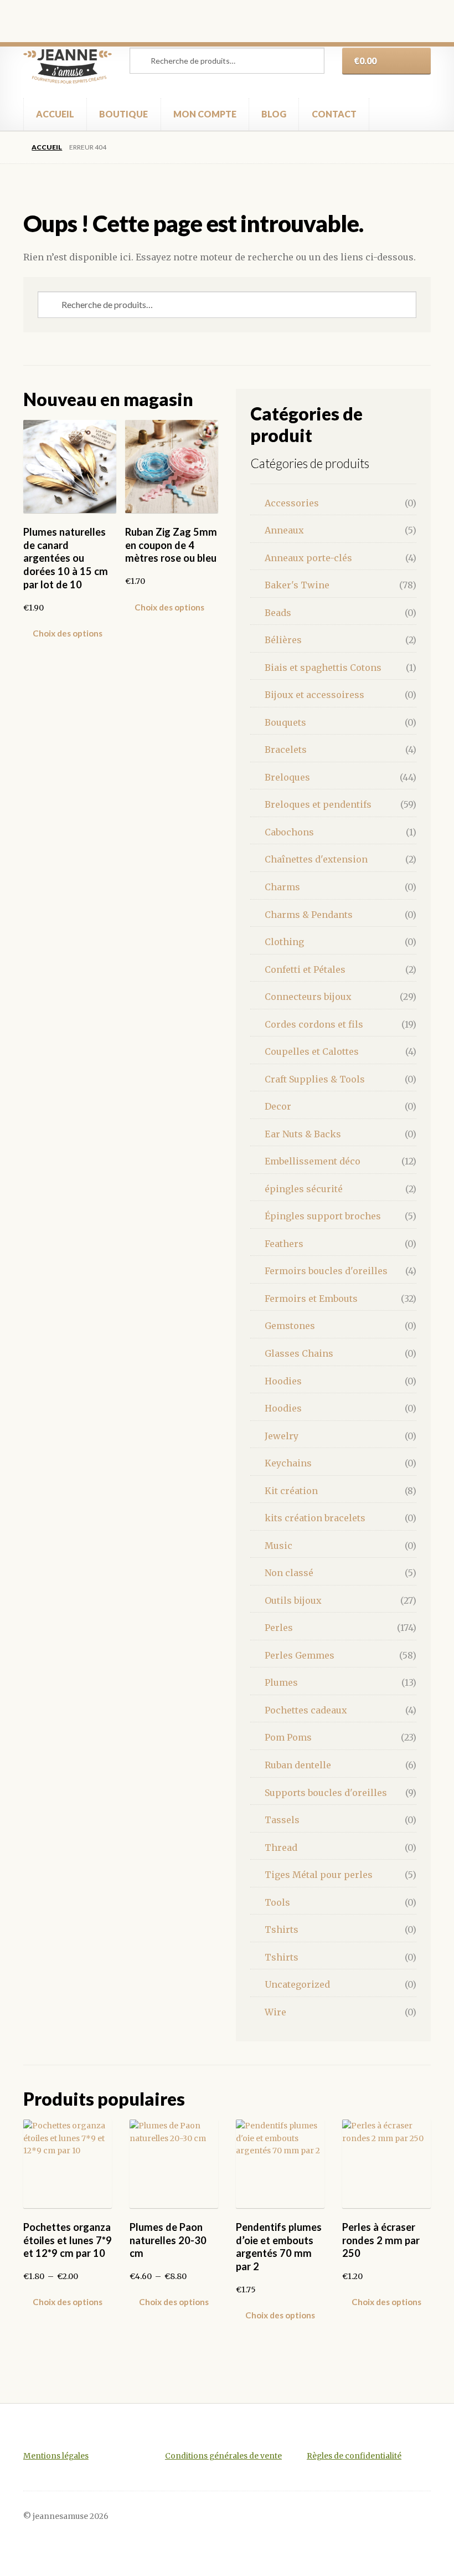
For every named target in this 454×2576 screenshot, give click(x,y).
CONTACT (334, 114)
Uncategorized (297, 1984)
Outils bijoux (293, 1600)
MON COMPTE (205, 114)
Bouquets (285, 722)
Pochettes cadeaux (306, 1710)
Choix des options (68, 633)
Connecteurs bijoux (308, 997)
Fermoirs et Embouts (311, 1299)
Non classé (289, 1573)
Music (278, 1546)
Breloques (287, 777)
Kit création (291, 1491)
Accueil (47, 147)
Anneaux (284, 530)
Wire (275, 2012)
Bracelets (286, 750)
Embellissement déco (313, 1161)
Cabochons (289, 832)
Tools (277, 1902)
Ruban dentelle (298, 1765)
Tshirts (282, 1930)
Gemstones (290, 1326)
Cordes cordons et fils (314, 1024)
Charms (282, 887)
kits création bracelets (315, 1518)
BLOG (274, 114)
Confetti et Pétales (305, 969)
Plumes (281, 1682)
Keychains (288, 1463)
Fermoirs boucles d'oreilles (326, 1271)
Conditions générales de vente (223, 2456)
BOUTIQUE (123, 114)
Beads (278, 613)
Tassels (282, 1820)
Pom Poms (288, 1737)
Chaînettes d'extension (316, 859)
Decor (278, 1106)
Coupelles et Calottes (312, 1051)
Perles (279, 1628)
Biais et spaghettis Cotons (323, 668)
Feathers (284, 1244)
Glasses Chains (299, 1353)
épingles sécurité (304, 1189)
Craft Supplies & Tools (315, 1079)
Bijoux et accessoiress (314, 695)
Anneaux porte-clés (308, 558)
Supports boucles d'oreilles (326, 1793)
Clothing (284, 942)
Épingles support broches (323, 1216)
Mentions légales (56, 2456)
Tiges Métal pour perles (319, 1875)
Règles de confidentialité (354, 2456)
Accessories (292, 503)
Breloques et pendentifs (318, 804)
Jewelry (282, 1436)
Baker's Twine (297, 585)
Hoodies (283, 1381)
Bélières (283, 640)
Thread (281, 1848)
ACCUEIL (55, 114)
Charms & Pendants (309, 915)
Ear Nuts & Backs (303, 1134)
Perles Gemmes (300, 1655)
